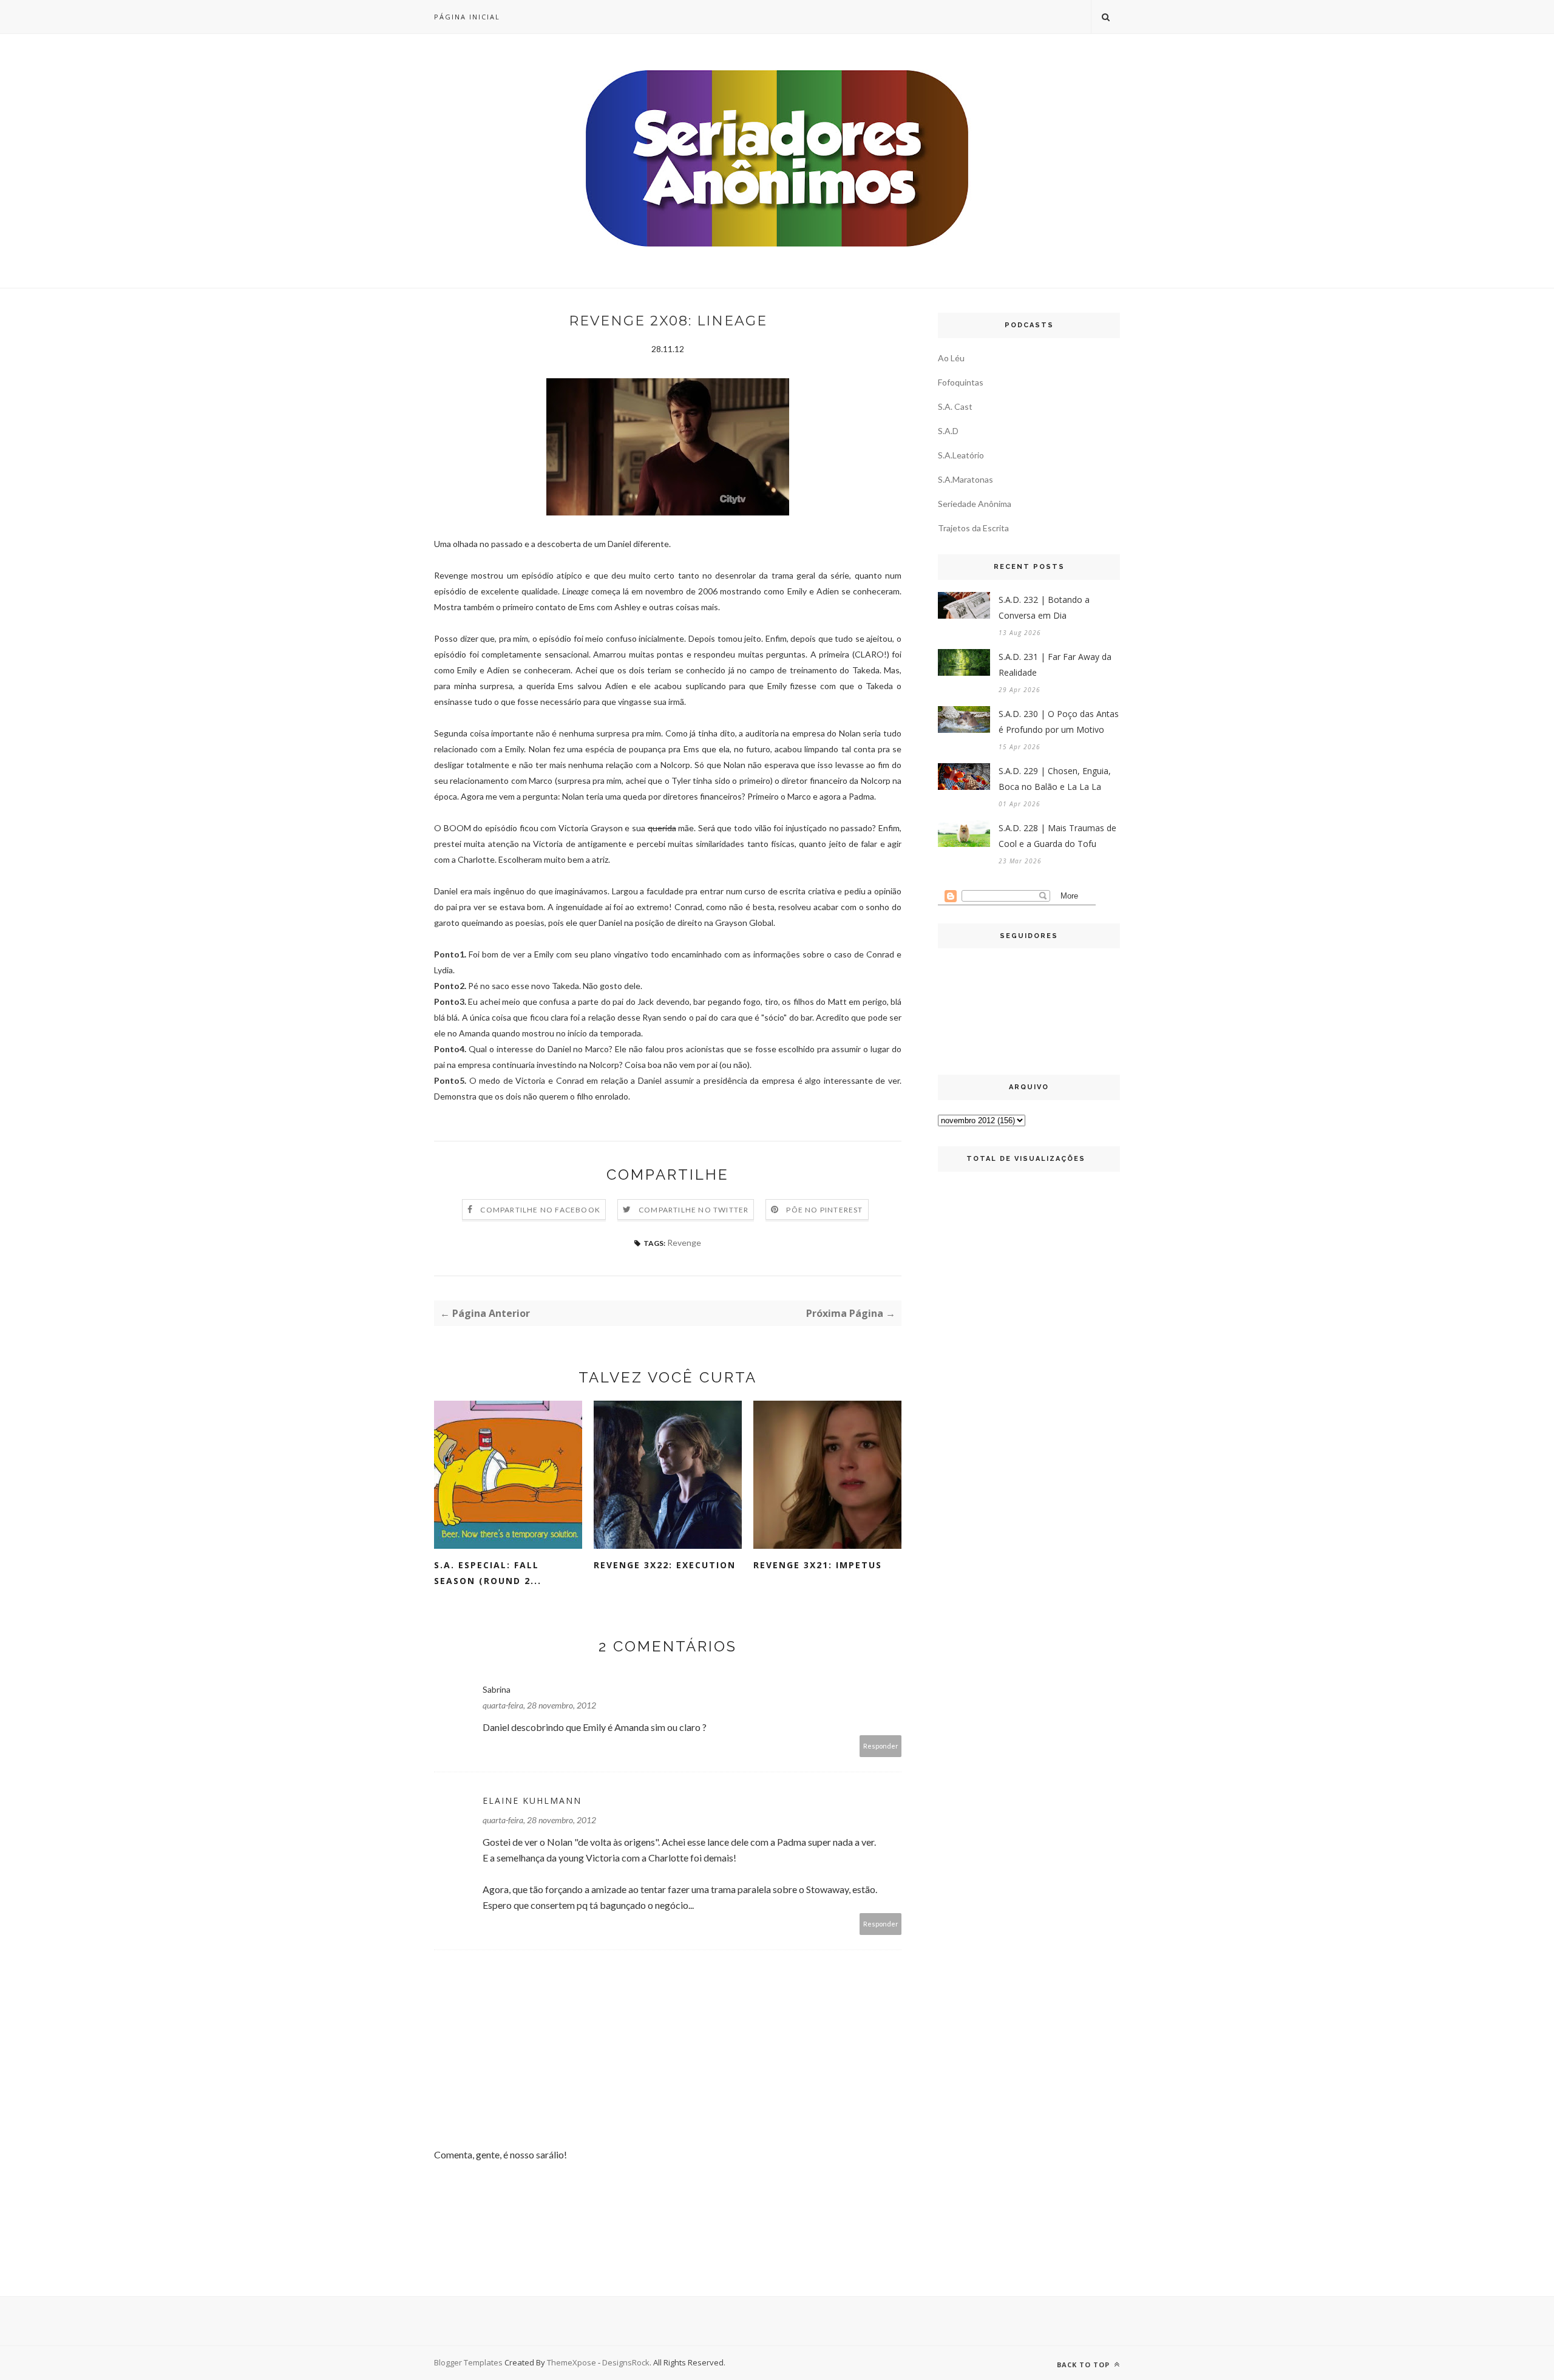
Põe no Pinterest (824, 1210)
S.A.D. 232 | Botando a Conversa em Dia (1044, 607)
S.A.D (948, 431)
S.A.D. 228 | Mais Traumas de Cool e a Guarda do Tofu (1057, 836)
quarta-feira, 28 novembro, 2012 (539, 1705)
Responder (881, 1746)
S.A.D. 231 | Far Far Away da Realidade (1055, 665)
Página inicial (467, 17)
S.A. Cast (955, 406)
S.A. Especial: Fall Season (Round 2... (488, 1573)
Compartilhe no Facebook (540, 1210)
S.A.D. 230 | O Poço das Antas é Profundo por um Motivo (1059, 722)
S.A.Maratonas (965, 479)
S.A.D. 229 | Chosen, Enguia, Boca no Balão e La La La (1055, 779)
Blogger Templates (468, 2362)
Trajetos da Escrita (973, 528)
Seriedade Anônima (975, 504)
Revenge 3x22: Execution (665, 1565)
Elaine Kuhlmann (532, 1800)
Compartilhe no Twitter (694, 1210)
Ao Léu (951, 358)
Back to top (1084, 2365)
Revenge (684, 1243)
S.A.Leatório (961, 455)
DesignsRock (626, 2362)
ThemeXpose (572, 2362)
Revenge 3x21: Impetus (818, 1565)
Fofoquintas (961, 382)
